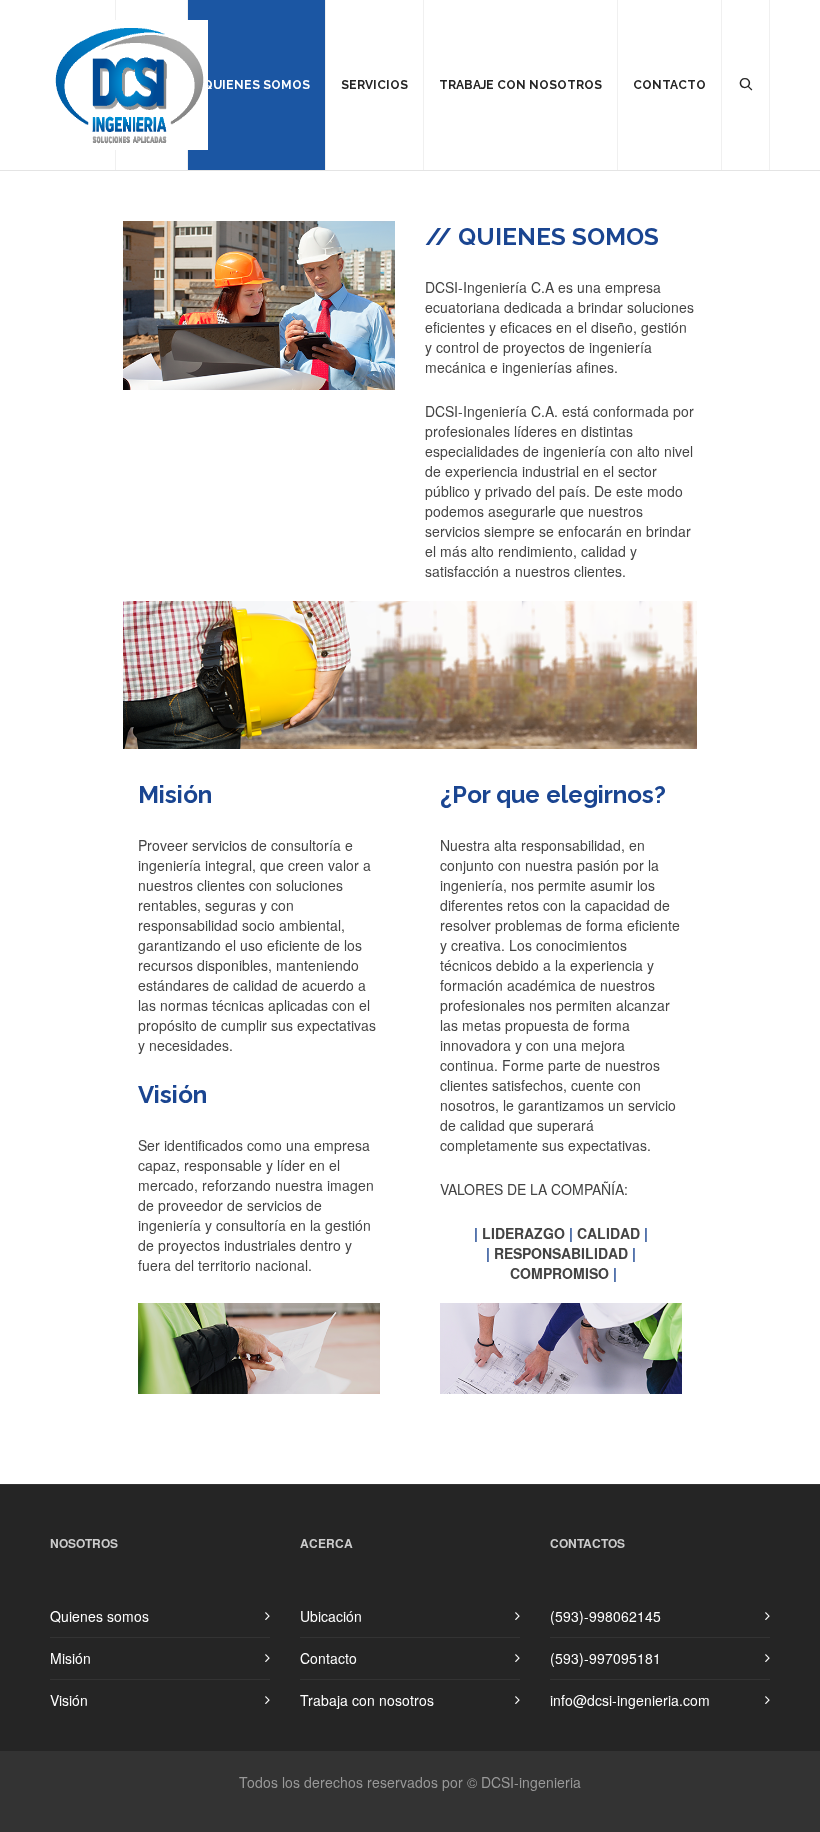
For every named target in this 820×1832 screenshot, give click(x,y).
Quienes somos (99, 1616)
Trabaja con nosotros (367, 1700)
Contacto (328, 1658)
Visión (69, 1700)
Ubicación (331, 1616)
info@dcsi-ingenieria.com (630, 1700)
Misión (70, 1658)
